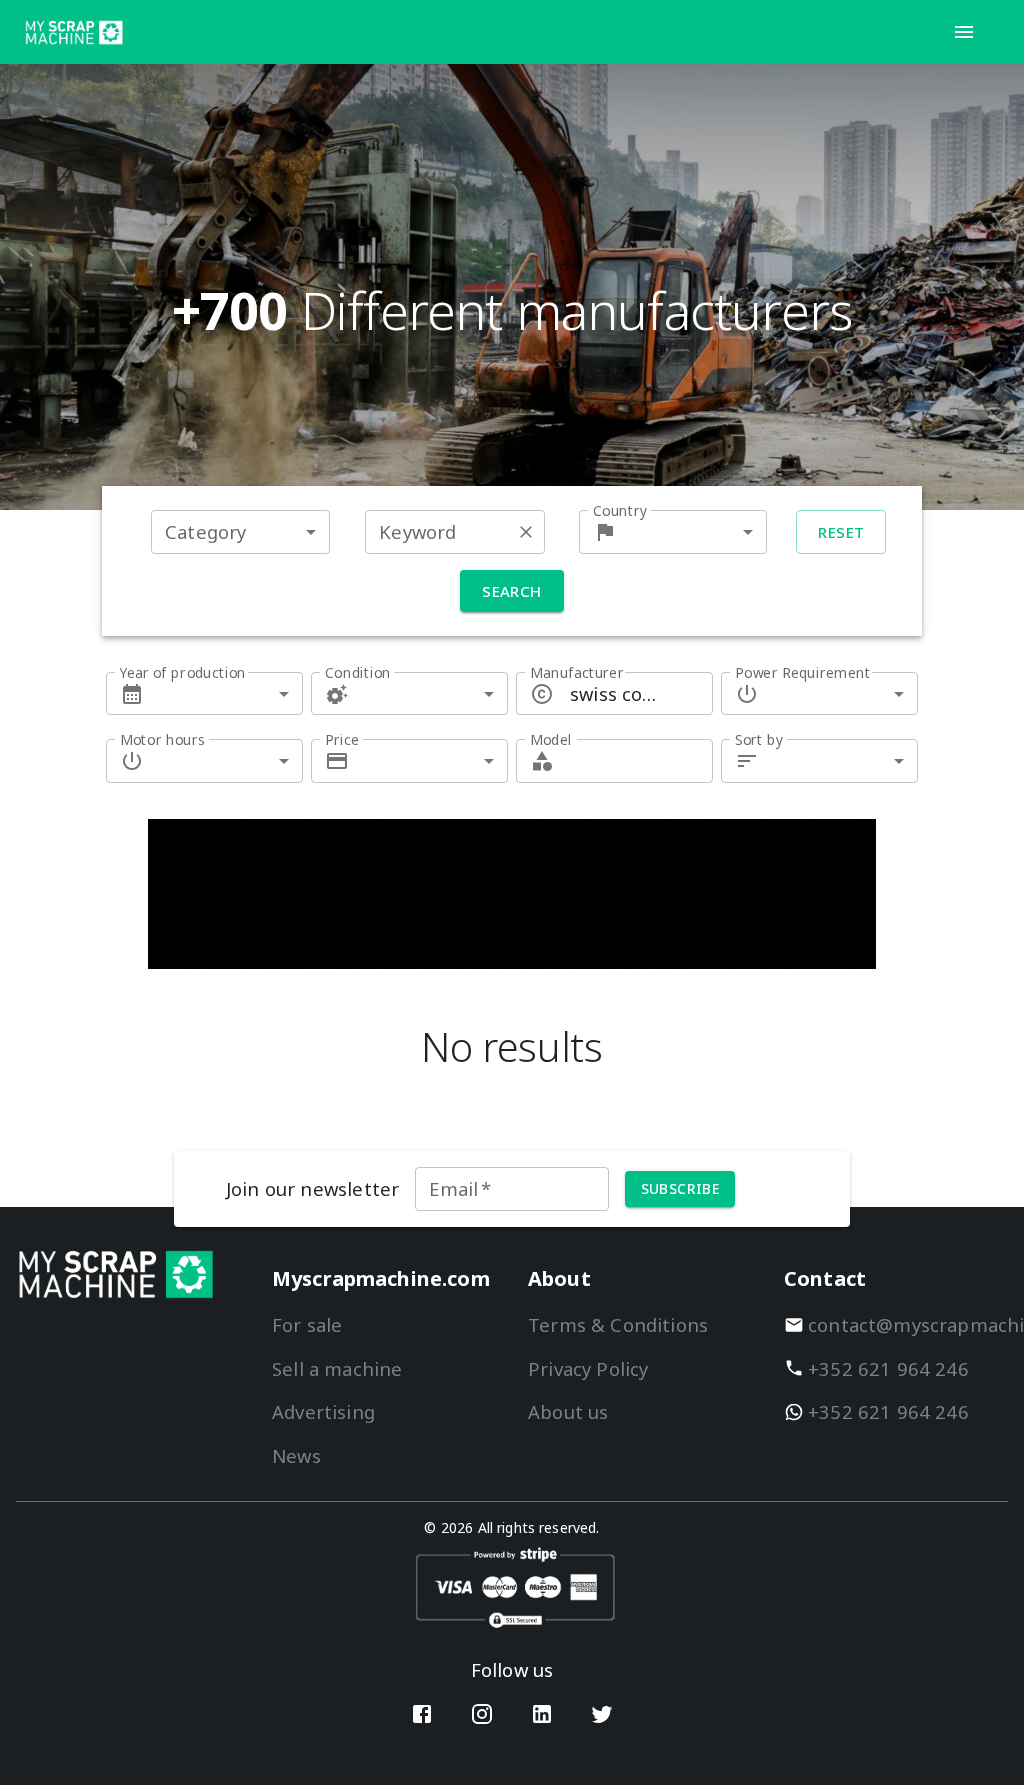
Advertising (323, 1411)
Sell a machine (337, 1368)
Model (551, 739)
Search (512, 591)
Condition (358, 672)
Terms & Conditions (618, 1324)
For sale (307, 1324)
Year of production (183, 672)
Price (342, 739)
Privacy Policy (588, 1368)
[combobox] (240, 531)
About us (568, 1411)
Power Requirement (803, 672)
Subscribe (680, 1188)
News (296, 1455)
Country (620, 510)
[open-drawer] (964, 32)
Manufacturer (577, 672)
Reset (841, 532)
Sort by (759, 739)
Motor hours (162, 739)
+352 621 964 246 (888, 1368)
